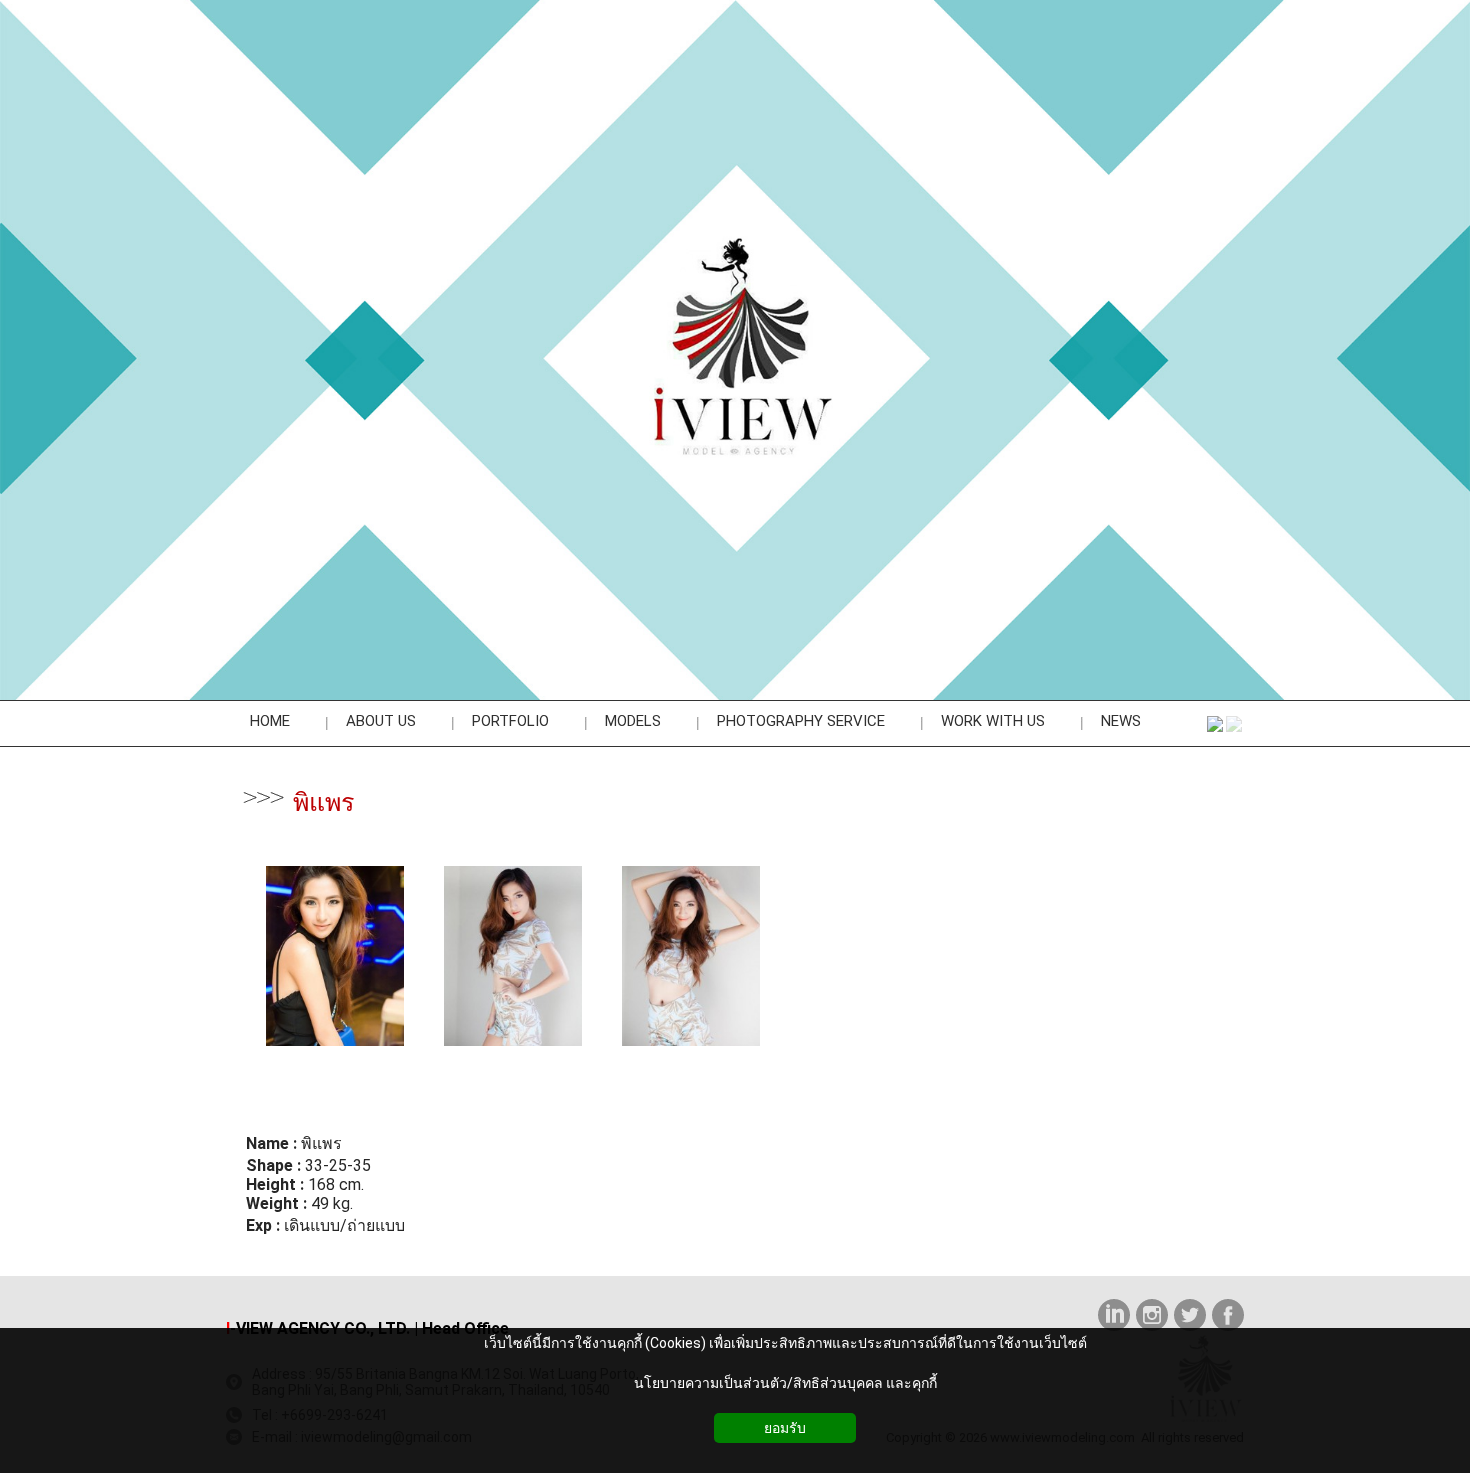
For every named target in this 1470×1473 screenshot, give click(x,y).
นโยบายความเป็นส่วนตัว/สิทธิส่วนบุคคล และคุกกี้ (785, 1383)
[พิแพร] (335, 1047)
